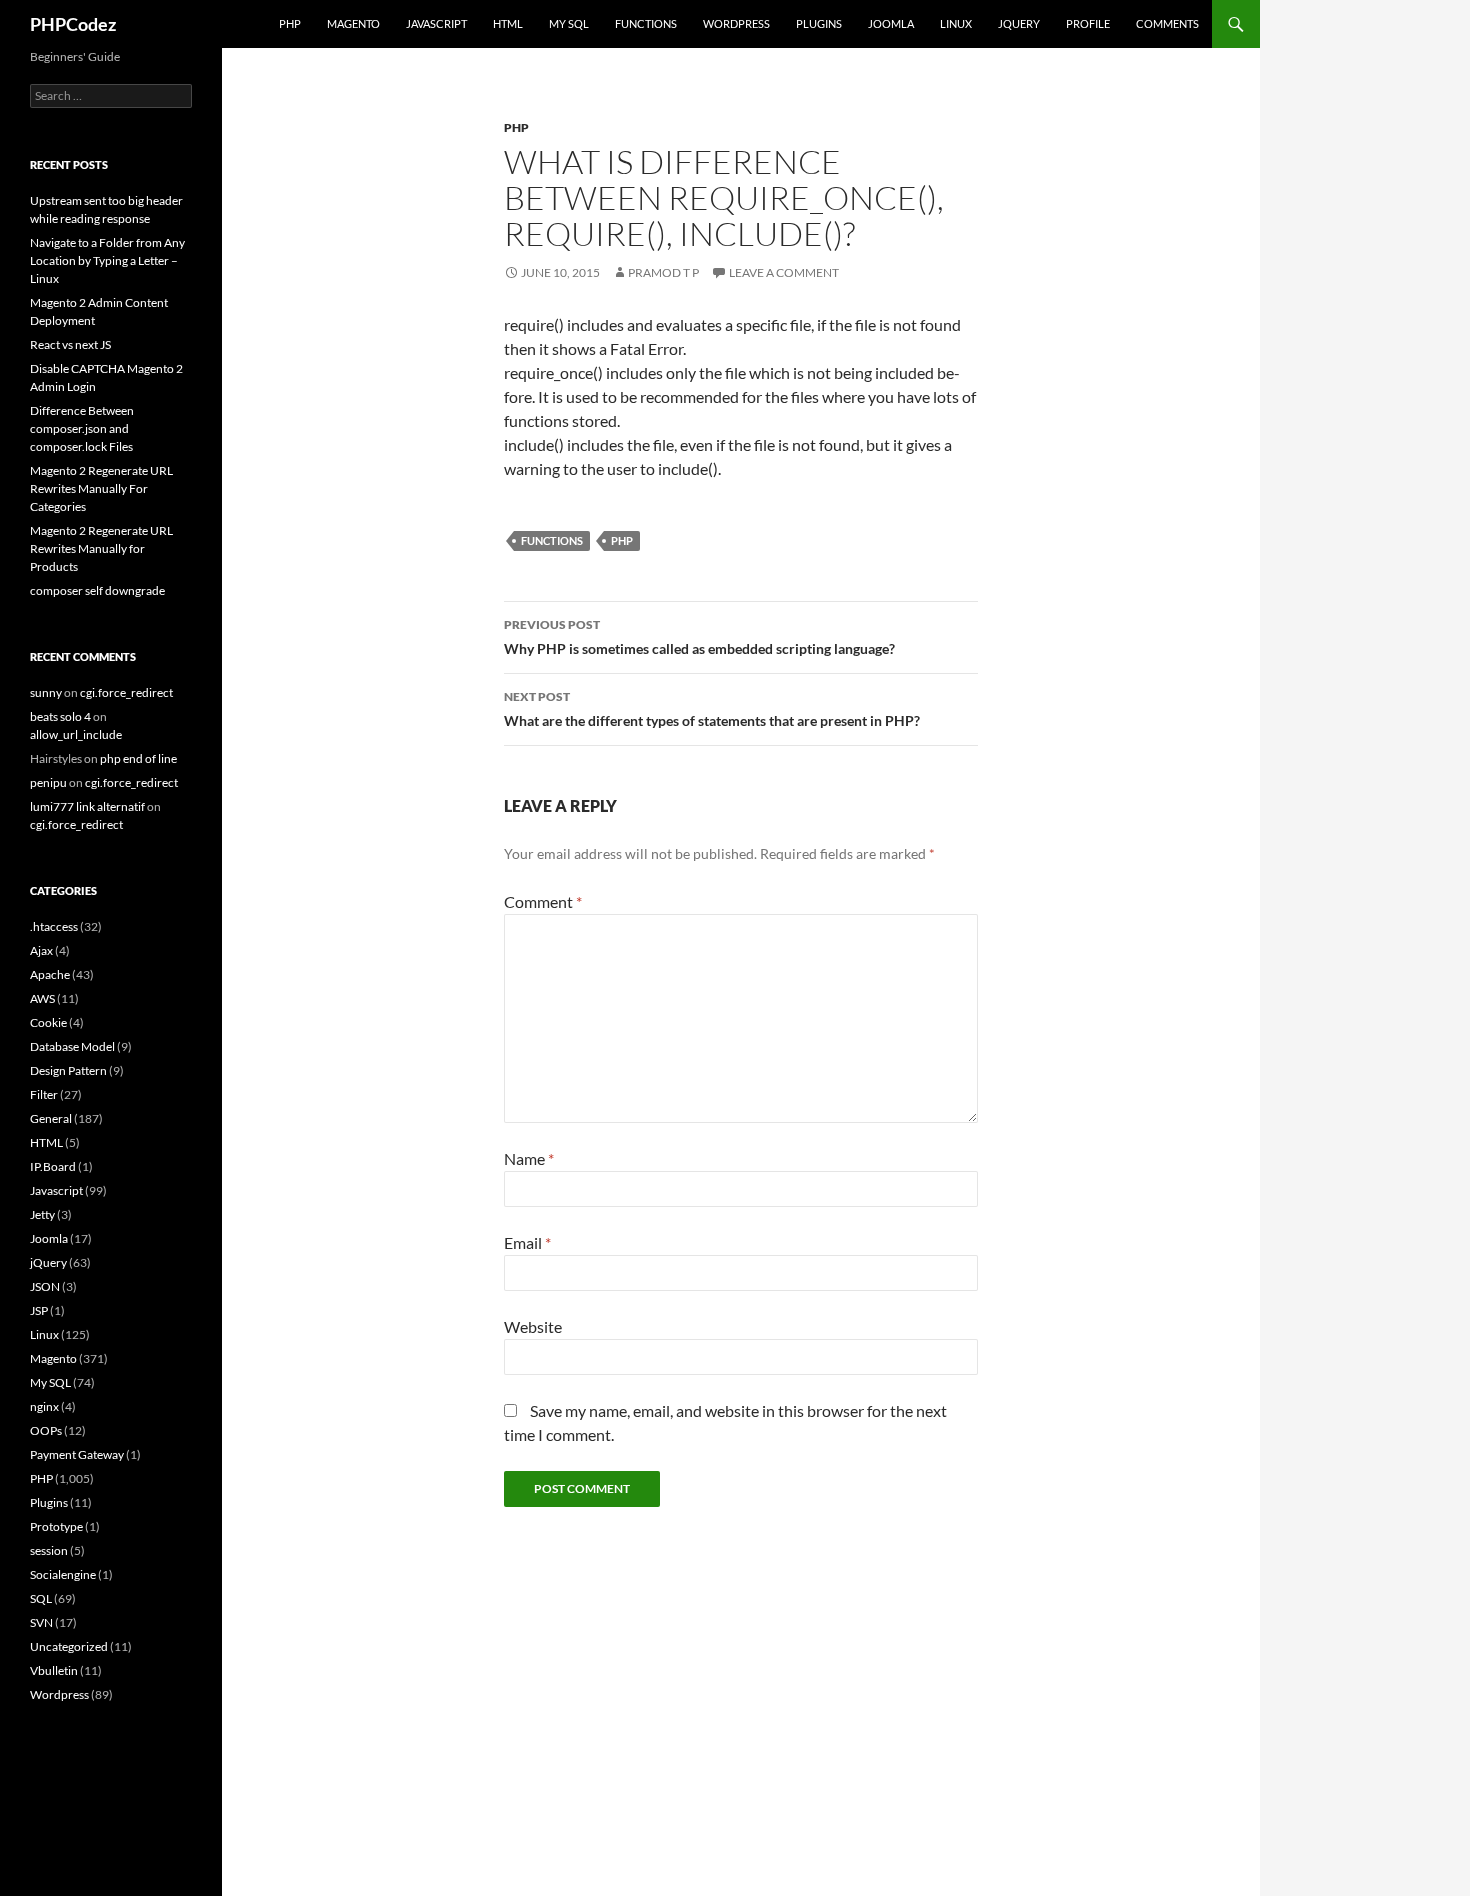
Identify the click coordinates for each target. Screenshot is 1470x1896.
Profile (1088, 23)
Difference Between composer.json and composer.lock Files (82, 428)
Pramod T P (663, 272)
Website (533, 1326)
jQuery (1019, 23)
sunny (46, 692)
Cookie (48, 1022)
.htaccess (54, 926)
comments (1167, 23)
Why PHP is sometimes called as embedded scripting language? (699, 637)
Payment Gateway (77, 1454)
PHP (290, 23)
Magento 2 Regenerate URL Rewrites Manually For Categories (101, 488)
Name (529, 1158)
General (51, 1118)
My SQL (569, 23)
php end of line (138, 758)
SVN (41, 1622)
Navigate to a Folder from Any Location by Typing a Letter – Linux (107, 260)
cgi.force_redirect (126, 692)
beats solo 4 (60, 716)
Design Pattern (68, 1070)
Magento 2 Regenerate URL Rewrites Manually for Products (101, 548)
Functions (646, 23)
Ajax (41, 950)
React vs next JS (70, 344)
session (49, 1550)
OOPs (46, 1430)
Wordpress (59, 1694)
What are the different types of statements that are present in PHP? (712, 709)
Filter (44, 1094)
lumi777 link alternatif (87, 806)
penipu (48, 782)
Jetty (42, 1214)
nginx (44, 1406)
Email (527, 1242)
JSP (39, 1310)
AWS (42, 998)
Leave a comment (784, 272)
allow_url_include (76, 734)
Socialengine (63, 1574)
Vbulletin (54, 1670)
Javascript (436, 23)
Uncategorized (69, 1646)
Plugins (819, 23)
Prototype (56, 1526)
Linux (956, 23)
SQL (41, 1598)
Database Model (72, 1046)
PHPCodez (73, 24)
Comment (543, 901)
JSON (45, 1286)
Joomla (891, 23)
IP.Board (53, 1166)
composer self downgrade (97, 590)
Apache (50, 974)
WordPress (736, 23)
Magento (353, 23)
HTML (508, 23)
